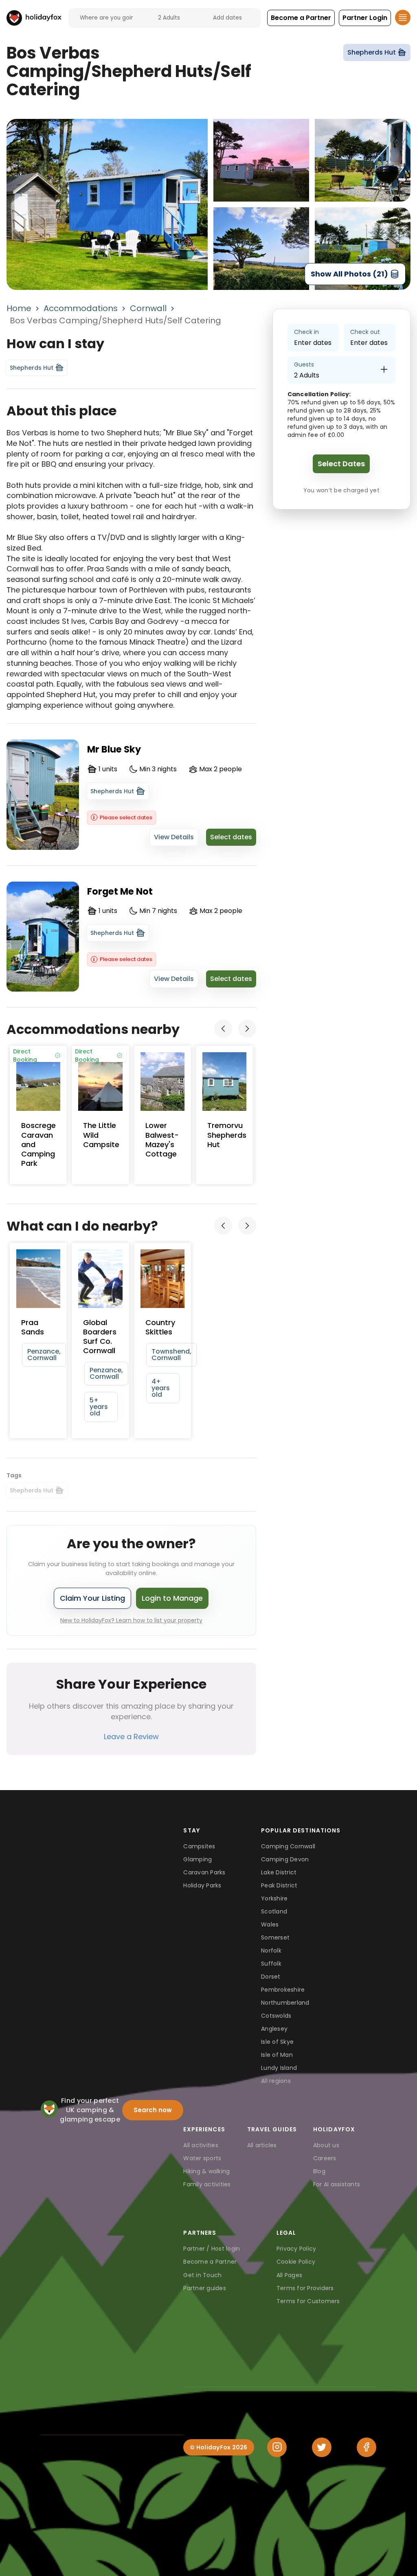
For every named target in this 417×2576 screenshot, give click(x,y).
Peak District (279, 1885)
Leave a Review (131, 1737)
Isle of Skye (277, 2042)
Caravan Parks (204, 1872)
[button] (301, 18)
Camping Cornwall (288, 1846)
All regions (276, 2081)
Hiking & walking (206, 2171)
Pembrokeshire (283, 1990)
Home (19, 308)
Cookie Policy (296, 2262)
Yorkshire (274, 1898)
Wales (270, 1924)
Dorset (271, 1977)
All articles (262, 2145)
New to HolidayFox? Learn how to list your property (131, 1620)
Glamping (198, 1859)
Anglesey (274, 2029)
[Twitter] (322, 2447)
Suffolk (271, 1964)
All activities (201, 2145)
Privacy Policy (296, 2249)
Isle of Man (277, 2055)
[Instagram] (277, 2447)
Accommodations (81, 308)
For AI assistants (337, 2184)
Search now (153, 2110)
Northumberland (285, 2003)
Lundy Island (279, 2068)
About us (326, 2145)
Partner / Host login (212, 2249)
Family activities (207, 2184)
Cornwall (148, 308)
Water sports (202, 2158)
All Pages (289, 2275)
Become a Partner (210, 2262)
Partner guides (205, 2288)
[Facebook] (367, 2447)
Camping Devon (285, 1859)
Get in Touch (202, 2275)
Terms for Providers (305, 2288)
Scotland (274, 1911)
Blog (319, 2171)
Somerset (275, 1937)
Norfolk (271, 1951)
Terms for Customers (308, 2301)
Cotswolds (276, 2016)
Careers (325, 2158)
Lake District (279, 1872)
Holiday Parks (202, 1885)
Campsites (199, 1846)
